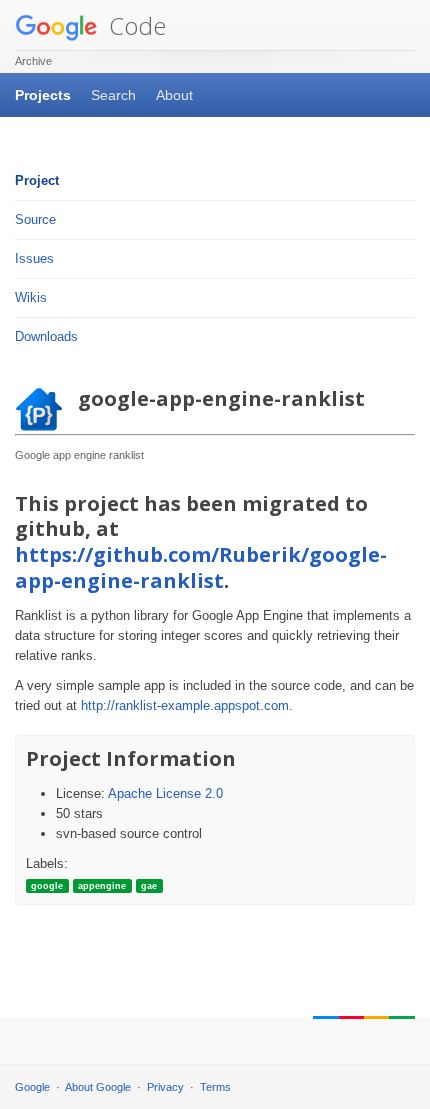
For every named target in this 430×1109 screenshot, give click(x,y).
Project (37, 180)
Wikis (31, 297)
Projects (43, 95)
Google (32, 1087)
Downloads (46, 336)
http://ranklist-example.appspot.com (185, 705)
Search (113, 95)
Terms (215, 1087)
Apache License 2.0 (165, 793)
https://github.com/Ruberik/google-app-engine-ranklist (201, 567)
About (174, 95)
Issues (34, 258)
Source (35, 219)
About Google (98, 1087)
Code (134, 25)
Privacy (165, 1087)
